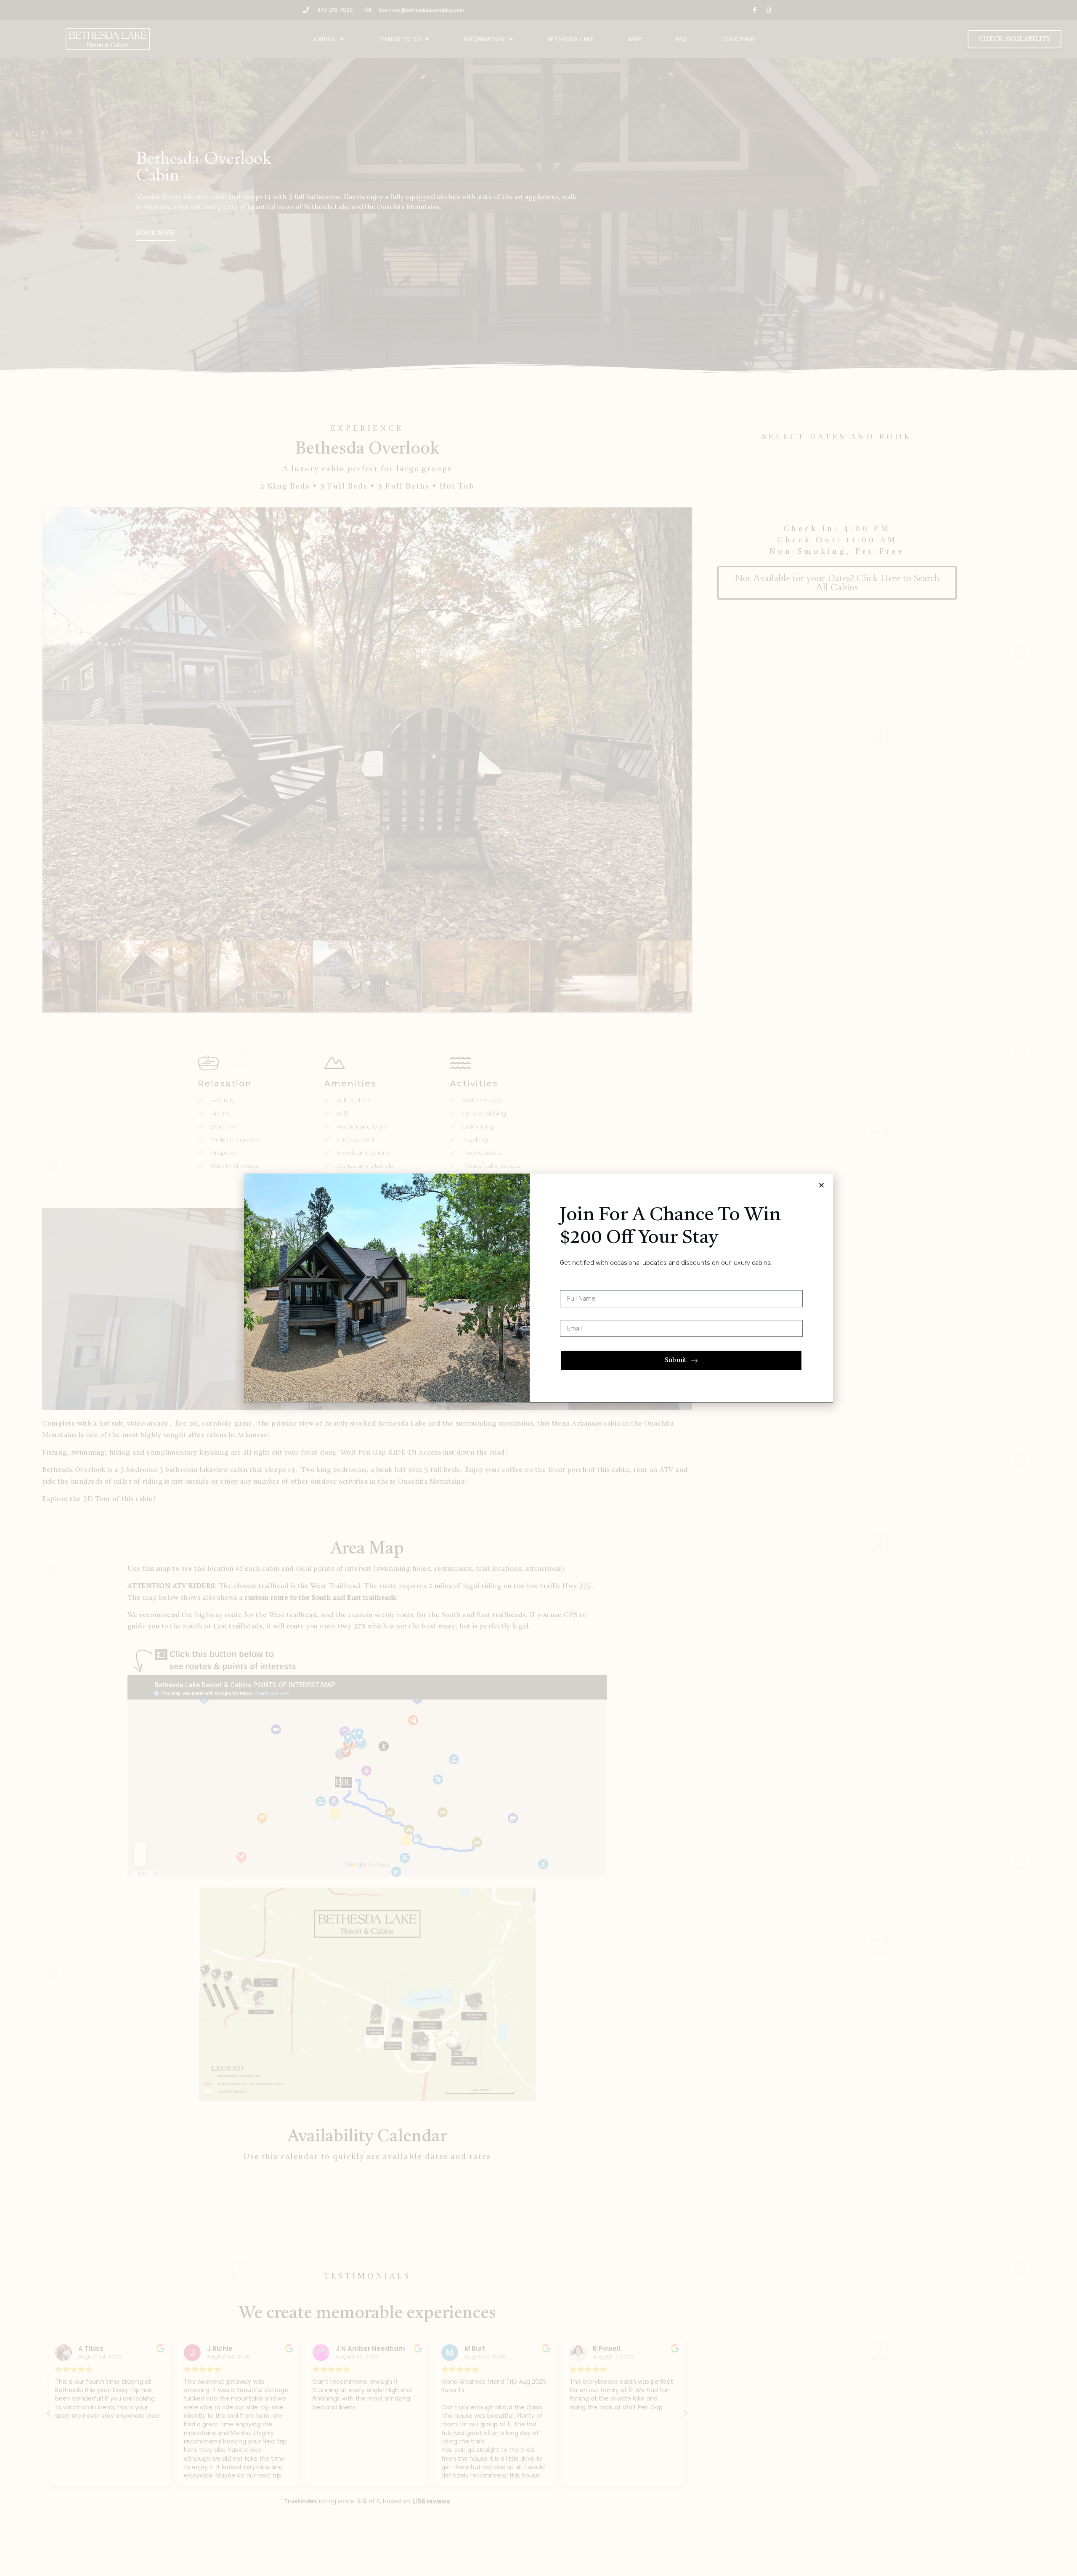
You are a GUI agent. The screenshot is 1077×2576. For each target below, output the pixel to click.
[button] (821, 1185)
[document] (538, 1288)
